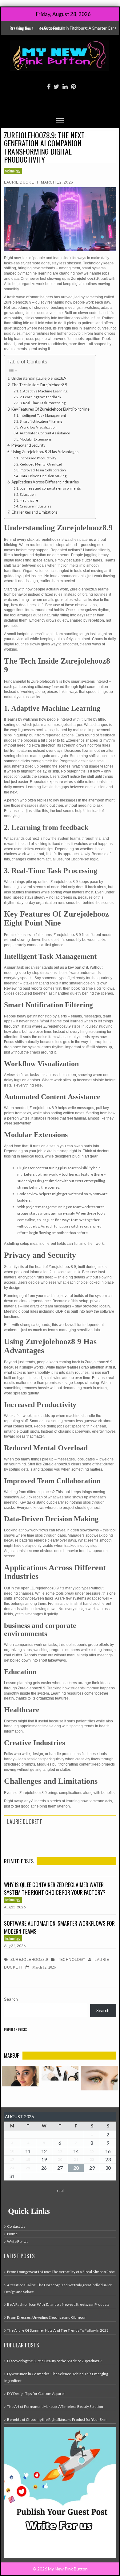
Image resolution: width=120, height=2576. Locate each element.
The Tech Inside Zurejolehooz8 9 (39, 385)
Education (28, 494)
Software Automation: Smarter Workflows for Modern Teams (59, 1927)
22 (92, 2159)
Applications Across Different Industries (45, 482)
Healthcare (29, 500)
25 (28, 2168)
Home (12, 2234)
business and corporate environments (50, 488)
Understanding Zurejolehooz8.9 (39, 378)
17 (12, 2159)
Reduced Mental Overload (41, 464)
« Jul (60, 2191)
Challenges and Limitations (34, 512)
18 (28, 2159)
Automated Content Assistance (45, 433)
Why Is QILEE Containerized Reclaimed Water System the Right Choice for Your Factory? (55, 1889)
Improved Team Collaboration (43, 470)
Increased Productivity (38, 458)
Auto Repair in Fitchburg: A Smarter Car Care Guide (70, 28)
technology (13, 171)
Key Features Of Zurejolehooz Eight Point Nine (50, 409)
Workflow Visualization (38, 427)
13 (60, 2151)
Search (11, 1999)
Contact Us (16, 2226)
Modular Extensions (36, 439)
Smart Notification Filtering (41, 421)
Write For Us (18, 2241)
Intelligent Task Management (43, 415)
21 (76, 2159)
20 (60, 2159)
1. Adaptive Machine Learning (44, 391)
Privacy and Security (28, 445)
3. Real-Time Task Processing (43, 403)
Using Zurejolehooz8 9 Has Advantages (45, 452)
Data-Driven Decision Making (43, 476)
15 (92, 2151)
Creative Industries (36, 506)
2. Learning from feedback (40, 397)
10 (12, 2151)
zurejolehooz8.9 (29, 1960)
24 (12, 2168)
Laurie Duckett (21, 182)
